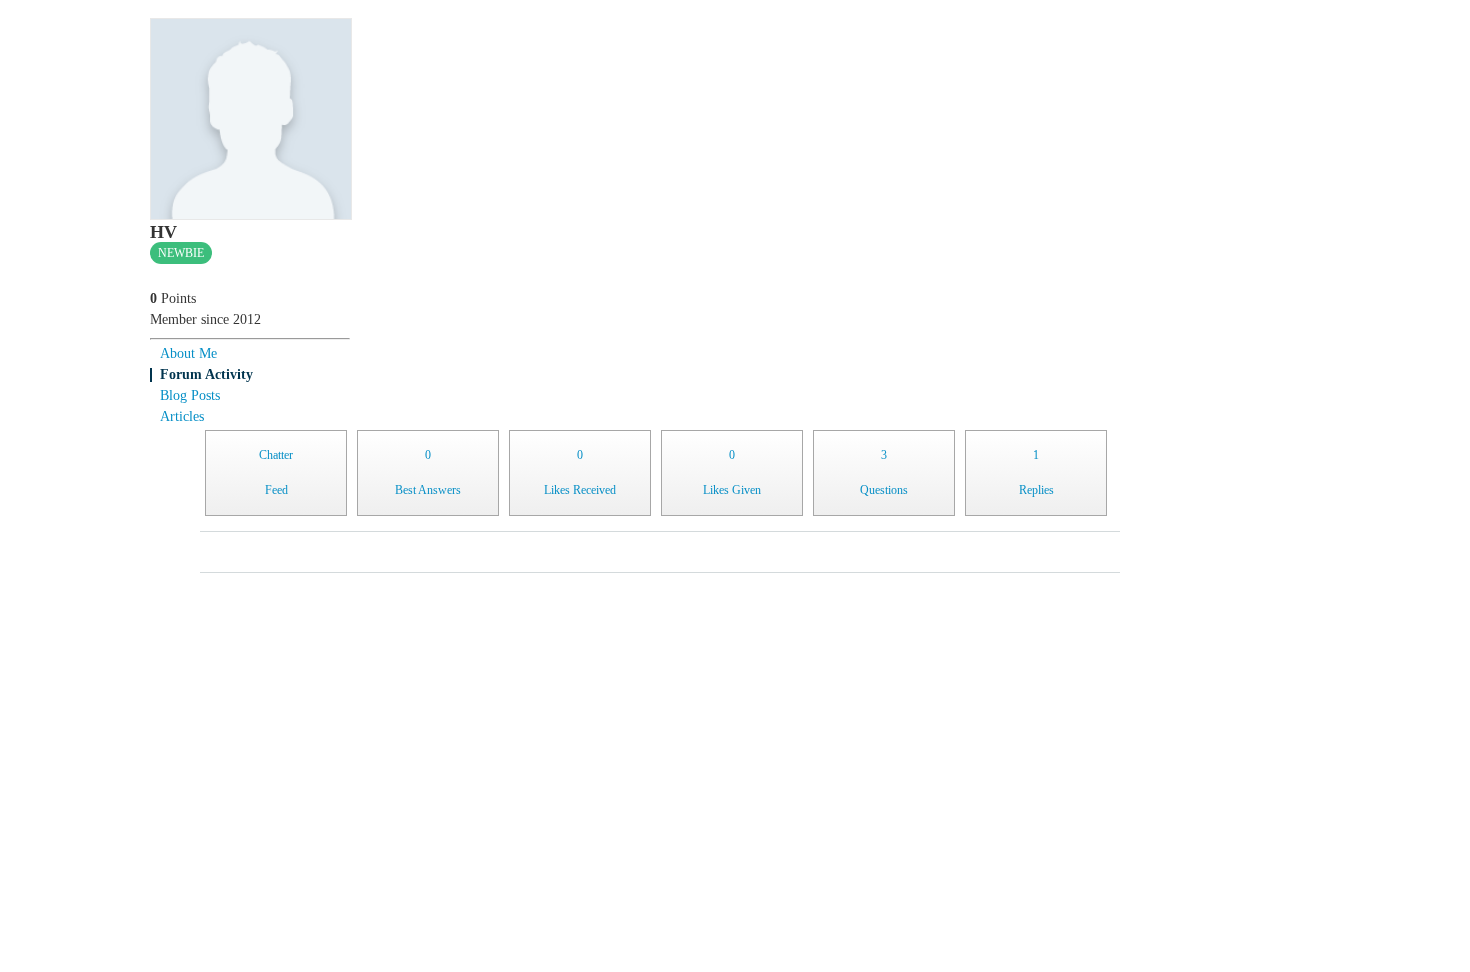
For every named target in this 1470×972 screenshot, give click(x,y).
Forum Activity (206, 374)
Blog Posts (190, 395)
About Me (188, 353)
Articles (182, 416)
